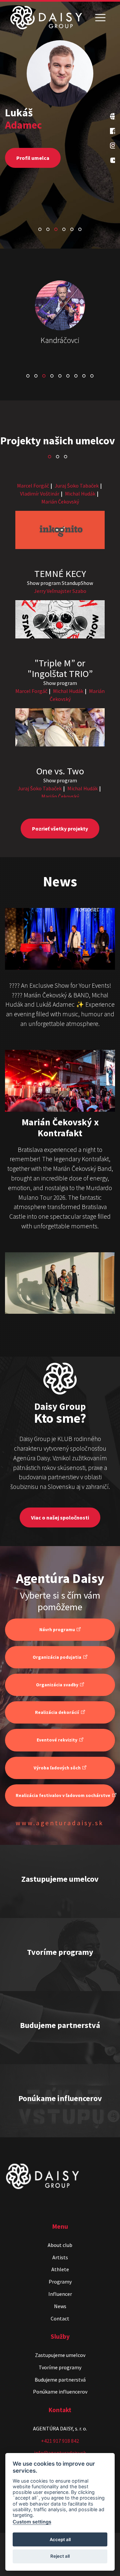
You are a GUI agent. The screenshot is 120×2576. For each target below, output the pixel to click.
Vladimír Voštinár (40, 494)
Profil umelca (33, 158)
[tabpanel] (60, 127)
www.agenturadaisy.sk (60, 1823)
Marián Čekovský (60, 502)
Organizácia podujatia (57, 1657)
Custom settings (32, 2522)
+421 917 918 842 (60, 2441)
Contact (60, 2318)
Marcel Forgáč (33, 486)
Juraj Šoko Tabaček (77, 486)
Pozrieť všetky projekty (60, 829)
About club (60, 2245)
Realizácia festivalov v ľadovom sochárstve (63, 1795)
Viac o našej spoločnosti (60, 1517)
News (60, 2306)
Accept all (60, 2539)
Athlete (60, 2269)
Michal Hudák (80, 494)
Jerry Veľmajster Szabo (60, 591)
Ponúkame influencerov (60, 2392)
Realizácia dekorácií (57, 1712)
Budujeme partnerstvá (60, 2380)
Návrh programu (57, 1630)
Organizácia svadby (57, 1685)
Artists (60, 2257)
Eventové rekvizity (57, 1740)
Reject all (60, 2556)
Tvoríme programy (60, 2367)
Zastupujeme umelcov (60, 2355)
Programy (60, 2282)
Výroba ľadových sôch (57, 1768)
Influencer (60, 2294)
